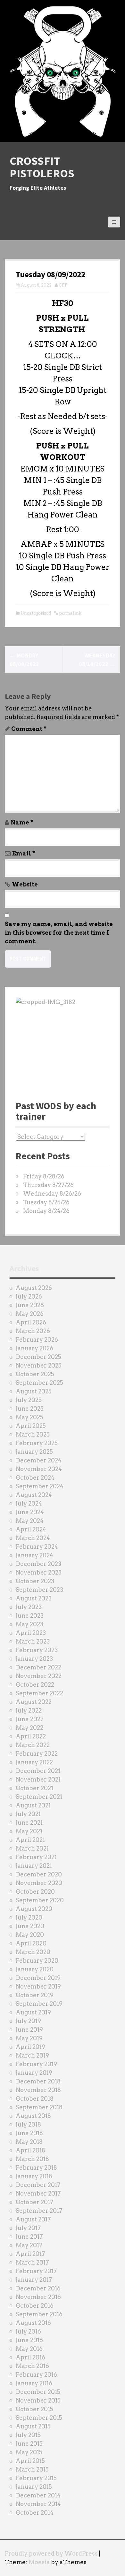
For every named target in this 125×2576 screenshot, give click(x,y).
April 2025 (31, 1426)
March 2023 (33, 1641)
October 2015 (34, 2409)
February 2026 (37, 1340)
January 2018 (34, 2176)
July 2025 (29, 1400)
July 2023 (29, 1607)
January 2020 (35, 1969)
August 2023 (34, 1598)
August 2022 (34, 1702)
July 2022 (29, 1710)
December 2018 (38, 2081)
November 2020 (39, 1883)
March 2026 (33, 1331)
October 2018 (35, 2099)
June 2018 (29, 2133)
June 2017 (29, 2237)
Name (22, 822)
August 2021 (33, 1805)
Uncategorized (36, 613)
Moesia (39, 2562)
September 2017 (39, 2211)
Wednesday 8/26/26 (52, 1194)
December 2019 (38, 1978)
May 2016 (29, 2349)
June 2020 (30, 1926)
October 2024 (35, 1478)
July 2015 (28, 2435)
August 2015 (33, 2426)
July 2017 (28, 2228)
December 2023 (38, 1564)
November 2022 (39, 1676)
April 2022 (31, 1736)
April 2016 (30, 2357)
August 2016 (33, 2323)
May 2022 (29, 1728)
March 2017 (32, 2262)
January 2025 (34, 1452)
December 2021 (38, 1771)
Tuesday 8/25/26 (46, 1202)
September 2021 (39, 1797)
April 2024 (31, 1529)
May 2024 (30, 1521)
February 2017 (36, 2271)
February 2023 (37, 1650)
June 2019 (29, 2030)
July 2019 (28, 2021)
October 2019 (35, 1995)
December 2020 (39, 1874)
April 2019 (30, 2047)
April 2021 (30, 1840)
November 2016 (38, 2297)
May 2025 (29, 1417)
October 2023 (35, 1581)
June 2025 (30, 1409)
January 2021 (34, 1866)
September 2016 (39, 2314)
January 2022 (34, 1762)
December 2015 (38, 2392)
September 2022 (39, 1693)
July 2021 (28, 1814)
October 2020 (35, 1892)
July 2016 (28, 2331)
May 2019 (29, 2038)
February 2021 (36, 1857)
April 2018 (30, 2150)
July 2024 (29, 1503)
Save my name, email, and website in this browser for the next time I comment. (59, 933)
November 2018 (38, 2090)
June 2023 (30, 1616)
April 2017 (30, 2254)
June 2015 (29, 2444)
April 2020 (31, 1943)
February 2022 (37, 1754)
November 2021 (38, 1779)
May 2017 (29, 2245)
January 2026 (34, 1348)
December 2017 (38, 2185)
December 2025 (38, 1357)
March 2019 (32, 2055)
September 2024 (40, 1486)
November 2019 (38, 1986)
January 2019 (34, 2073)
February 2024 (37, 1547)
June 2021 (29, 1823)
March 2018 (32, 2159)
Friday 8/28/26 (44, 1176)
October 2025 (35, 1374)
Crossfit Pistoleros (42, 167)
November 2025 (39, 1365)
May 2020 (30, 1935)
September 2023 (39, 1590)
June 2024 (30, 1512)
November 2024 (39, 1469)
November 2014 (38, 2504)
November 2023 (39, 1572)
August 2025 (34, 1391)
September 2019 (39, 2004)
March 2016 (32, 2366)
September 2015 (39, 2418)
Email (24, 853)
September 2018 (39, 2107)
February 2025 (37, 1443)
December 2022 (38, 1667)
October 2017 (35, 2202)
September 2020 (40, 1900)
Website (25, 884)
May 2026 (30, 1314)
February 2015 (36, 2478)
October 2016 (35, 2306)
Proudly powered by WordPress (51, 2553)
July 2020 (29, 1917)
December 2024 (39, 1460)
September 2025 (39, 1383)
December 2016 (38, 2288)
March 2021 (32, 1848)
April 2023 (31, 1633)
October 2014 (35, 2513)
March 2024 (33, 1538)
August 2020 (34, 1909)
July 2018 (28, 2124)
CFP (63, 285)
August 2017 (33, 2219)
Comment (29, 729)
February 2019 (36, 2064)
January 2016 (34, 2383)
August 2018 (33, 2116)
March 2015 (32, 2469)
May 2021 (29, 1831)
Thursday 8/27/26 (48, 1185)
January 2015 (34, 2487)
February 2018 (36, 2168)
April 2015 (30, 2461)
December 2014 (38, 2495)
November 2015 (38, 2400)
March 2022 (33, 1745)
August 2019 (33, 2012)
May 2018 (29, 2142)
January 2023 (34, 1659)
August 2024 (34, 1495)
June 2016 (29, 2340)
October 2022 (35, 1685)
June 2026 (30, 1305)
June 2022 (30, 1719)
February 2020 (37, 1961)
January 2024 (34, 1555)
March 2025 (33, 1434)
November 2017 (38, 2193)
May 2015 (29, 2452)
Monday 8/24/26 (46, 1211)
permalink (70, 613)
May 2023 (29, 1624)
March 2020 (33, 1952)
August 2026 (34, 1288)
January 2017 (34, 2280)
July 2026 (29, 1296)
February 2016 (36, 2375)
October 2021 (34, 1788)
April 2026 (31, 1322)
